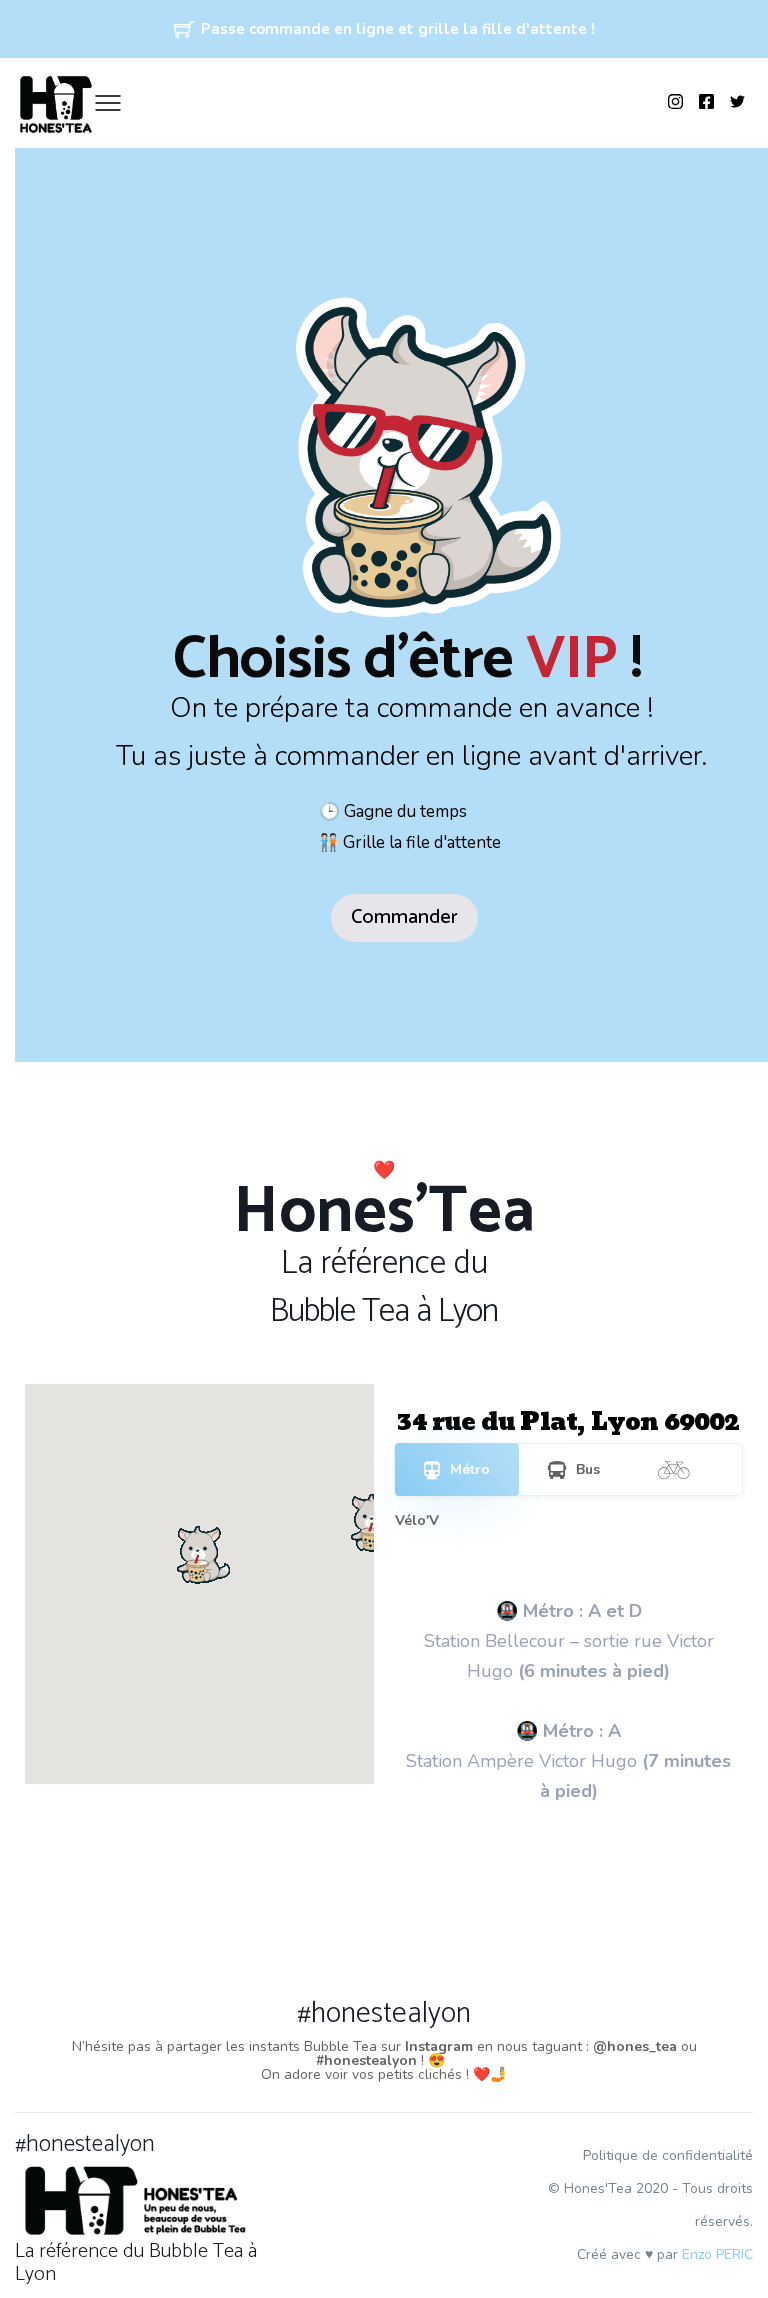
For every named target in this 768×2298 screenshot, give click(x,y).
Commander (404, 917)
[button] (374, 1520)
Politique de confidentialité (668, 2155)
